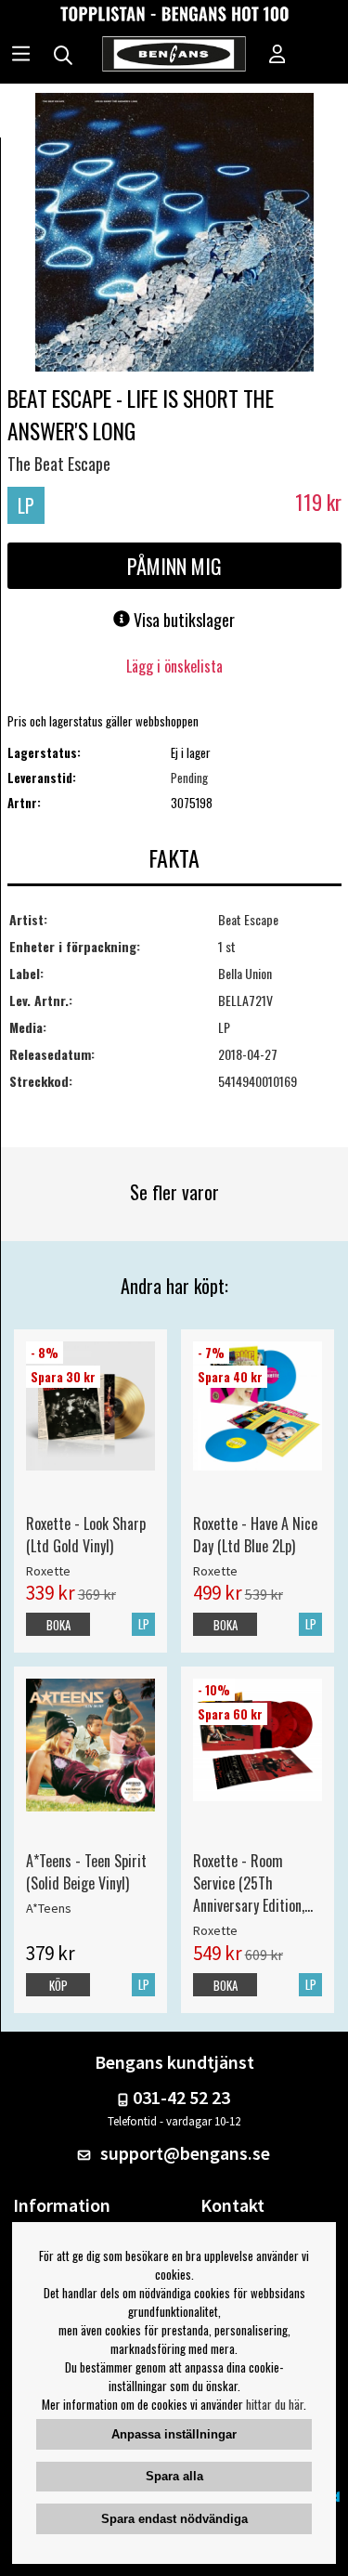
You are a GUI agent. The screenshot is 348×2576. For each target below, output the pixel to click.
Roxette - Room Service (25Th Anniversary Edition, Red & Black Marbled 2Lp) (253, 1883)
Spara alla (174, 2476)
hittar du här (275, 2404)
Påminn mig (174, 566)
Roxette (48, 1571)
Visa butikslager (182, 620)
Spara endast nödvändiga (174, 2519)
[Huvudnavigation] (21, 56)
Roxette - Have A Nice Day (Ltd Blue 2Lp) (255, 1535)
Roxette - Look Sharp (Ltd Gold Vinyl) (86, 1535)
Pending (189, 778)
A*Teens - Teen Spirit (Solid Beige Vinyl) (86, 1872)
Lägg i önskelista (174, 666)
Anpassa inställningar (174, 2434)
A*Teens (49, 1908)
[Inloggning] (277, 56)
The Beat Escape (59, 464)
